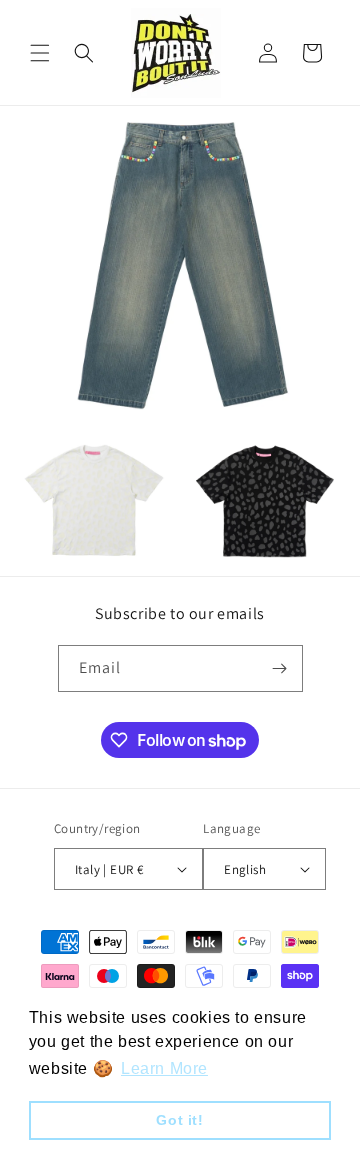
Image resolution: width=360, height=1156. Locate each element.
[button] (40, 53)
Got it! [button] (179, 1120)
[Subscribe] (280, 668)
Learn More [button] (164, 1068)
